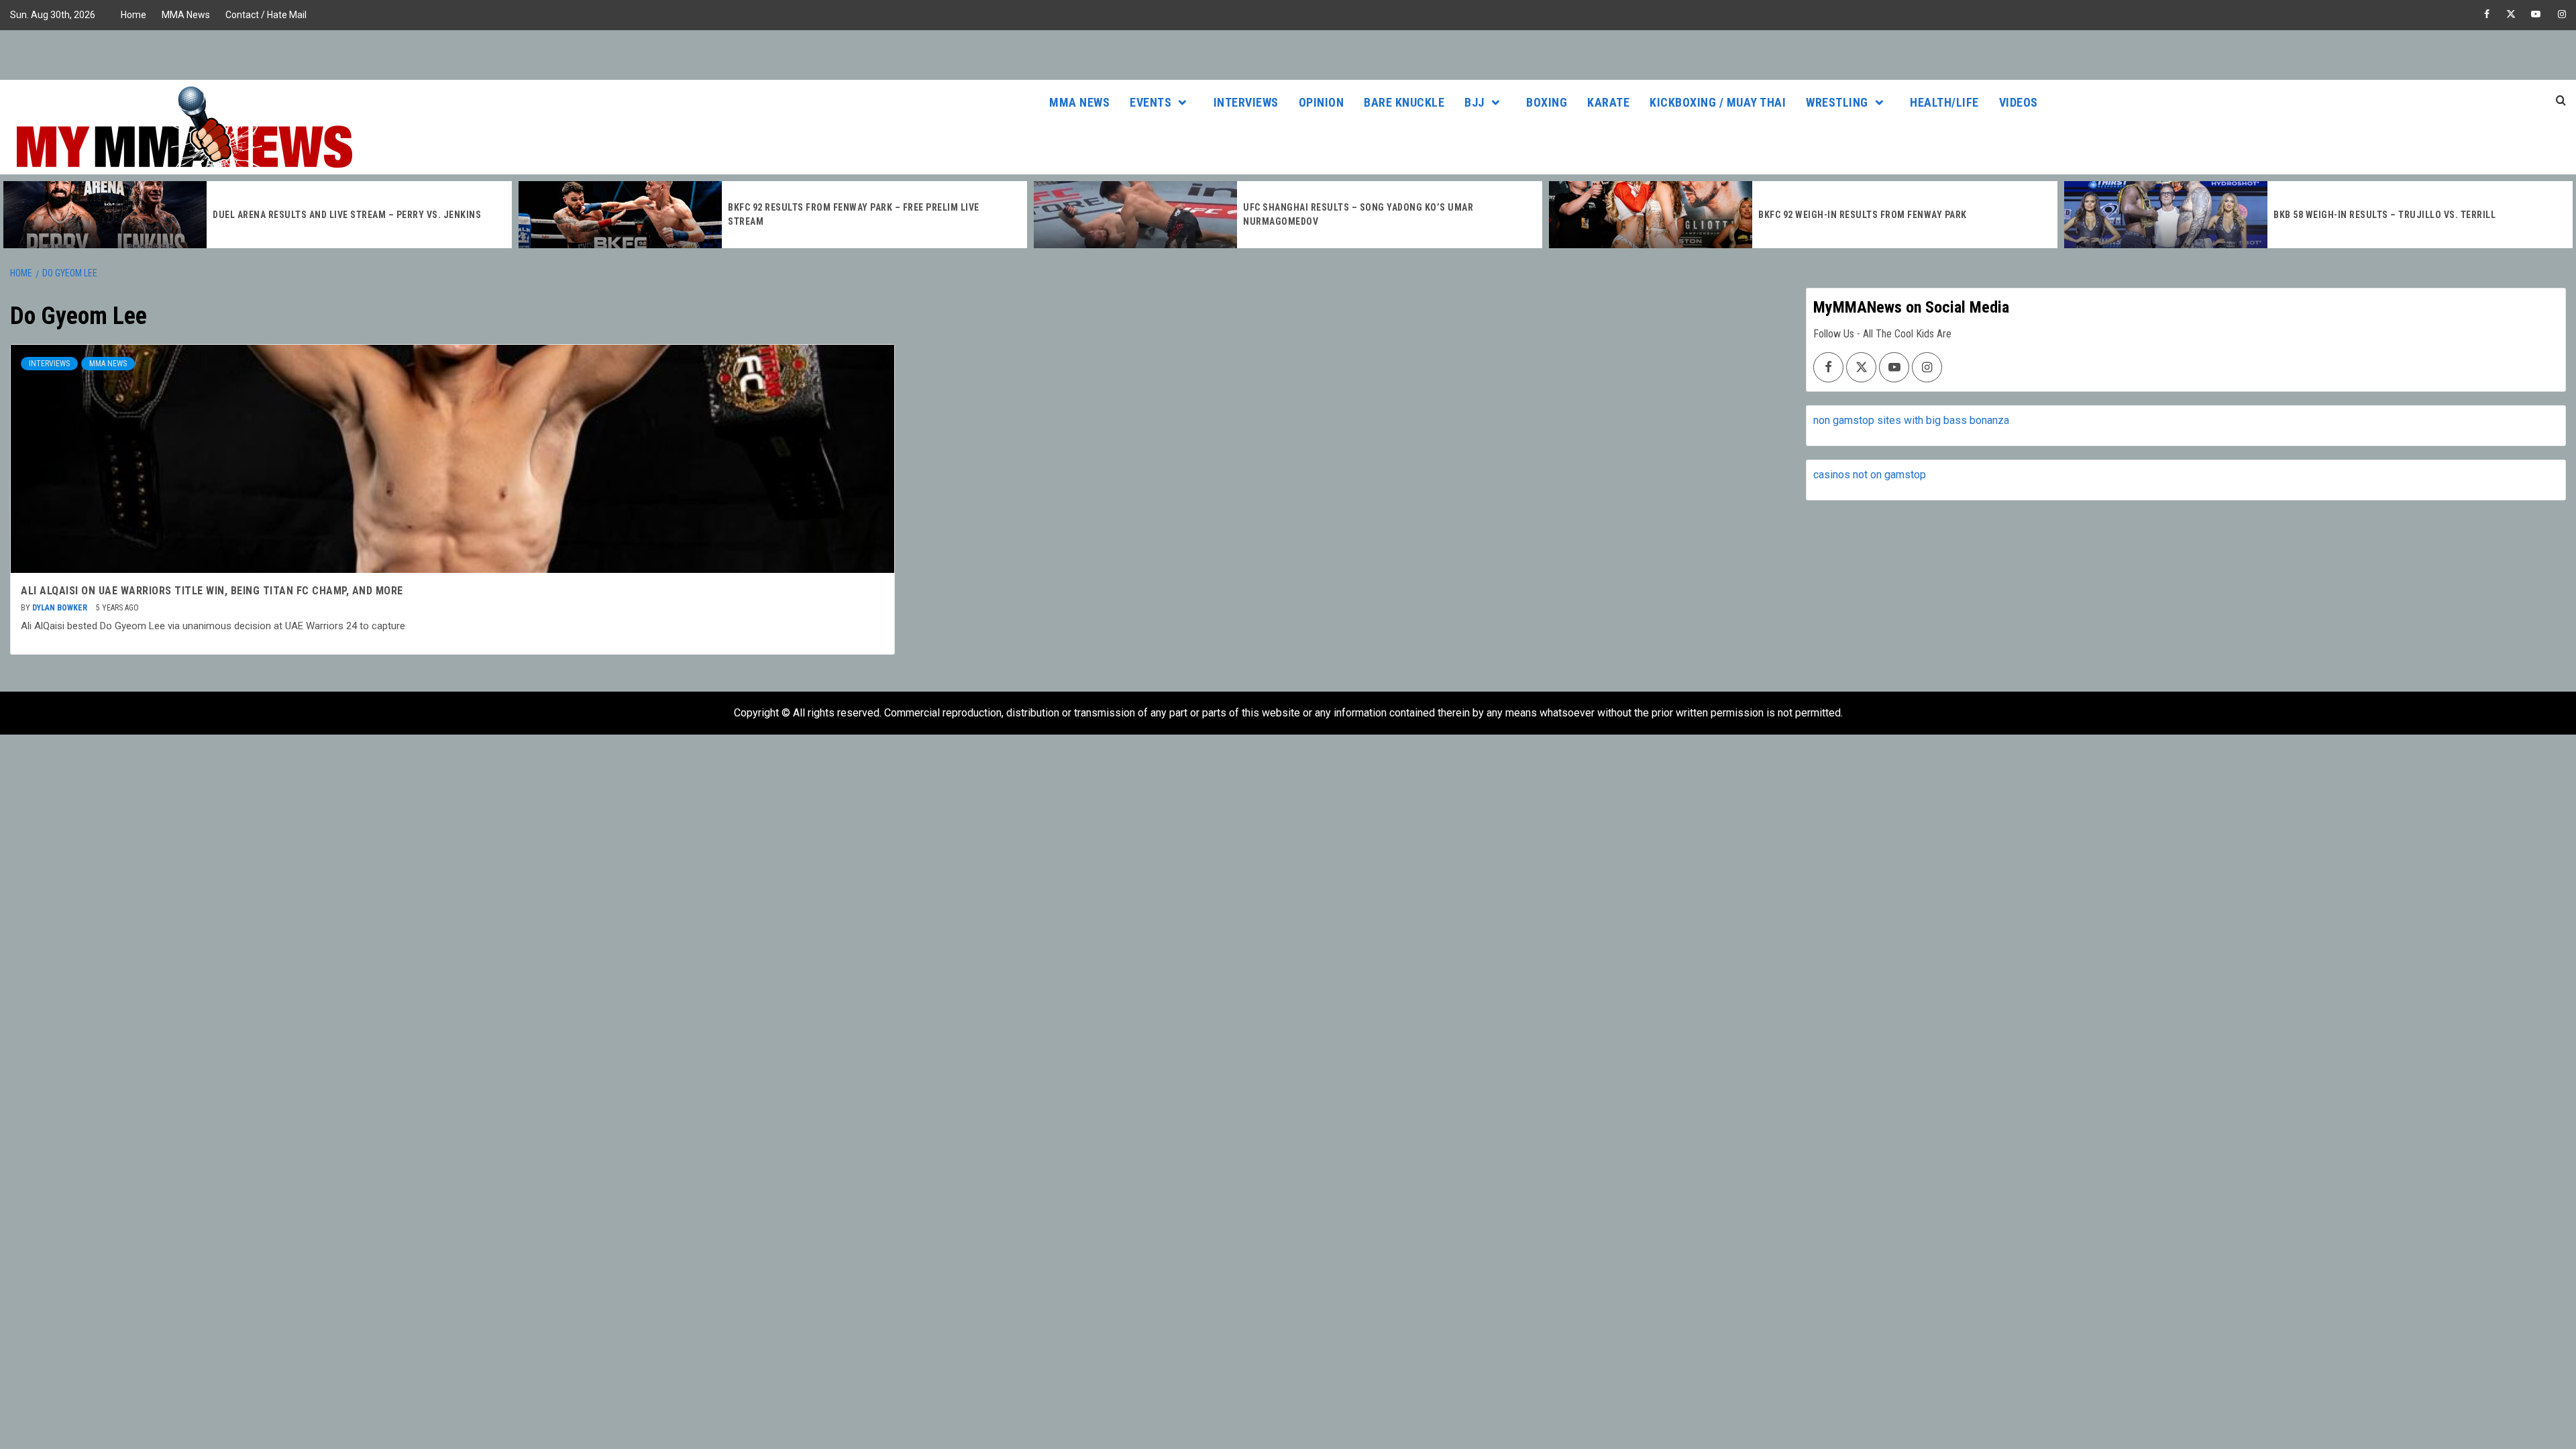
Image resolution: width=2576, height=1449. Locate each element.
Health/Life (1944, 102)
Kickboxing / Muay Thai (1718, 102)
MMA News (186, 15)
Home (133, 15)
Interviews (1246, 102)
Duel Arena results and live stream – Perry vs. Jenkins (347, 215)
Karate (1608, 102)
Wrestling (1837, 102)
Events (1150, 102)
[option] (258, 215)
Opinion (1322, 102)
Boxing (1547, 102)
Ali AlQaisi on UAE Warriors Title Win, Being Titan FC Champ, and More (212, 591)
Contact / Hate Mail (266, 15)
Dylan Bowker (61, 608)
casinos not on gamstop (1870, 475)
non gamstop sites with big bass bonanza (1911, 420)
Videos (2019, 102)
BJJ (1474, 102)
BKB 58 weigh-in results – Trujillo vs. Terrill (2384, 215)
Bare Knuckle (1404, 102)
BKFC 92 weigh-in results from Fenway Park (1863, 215)
